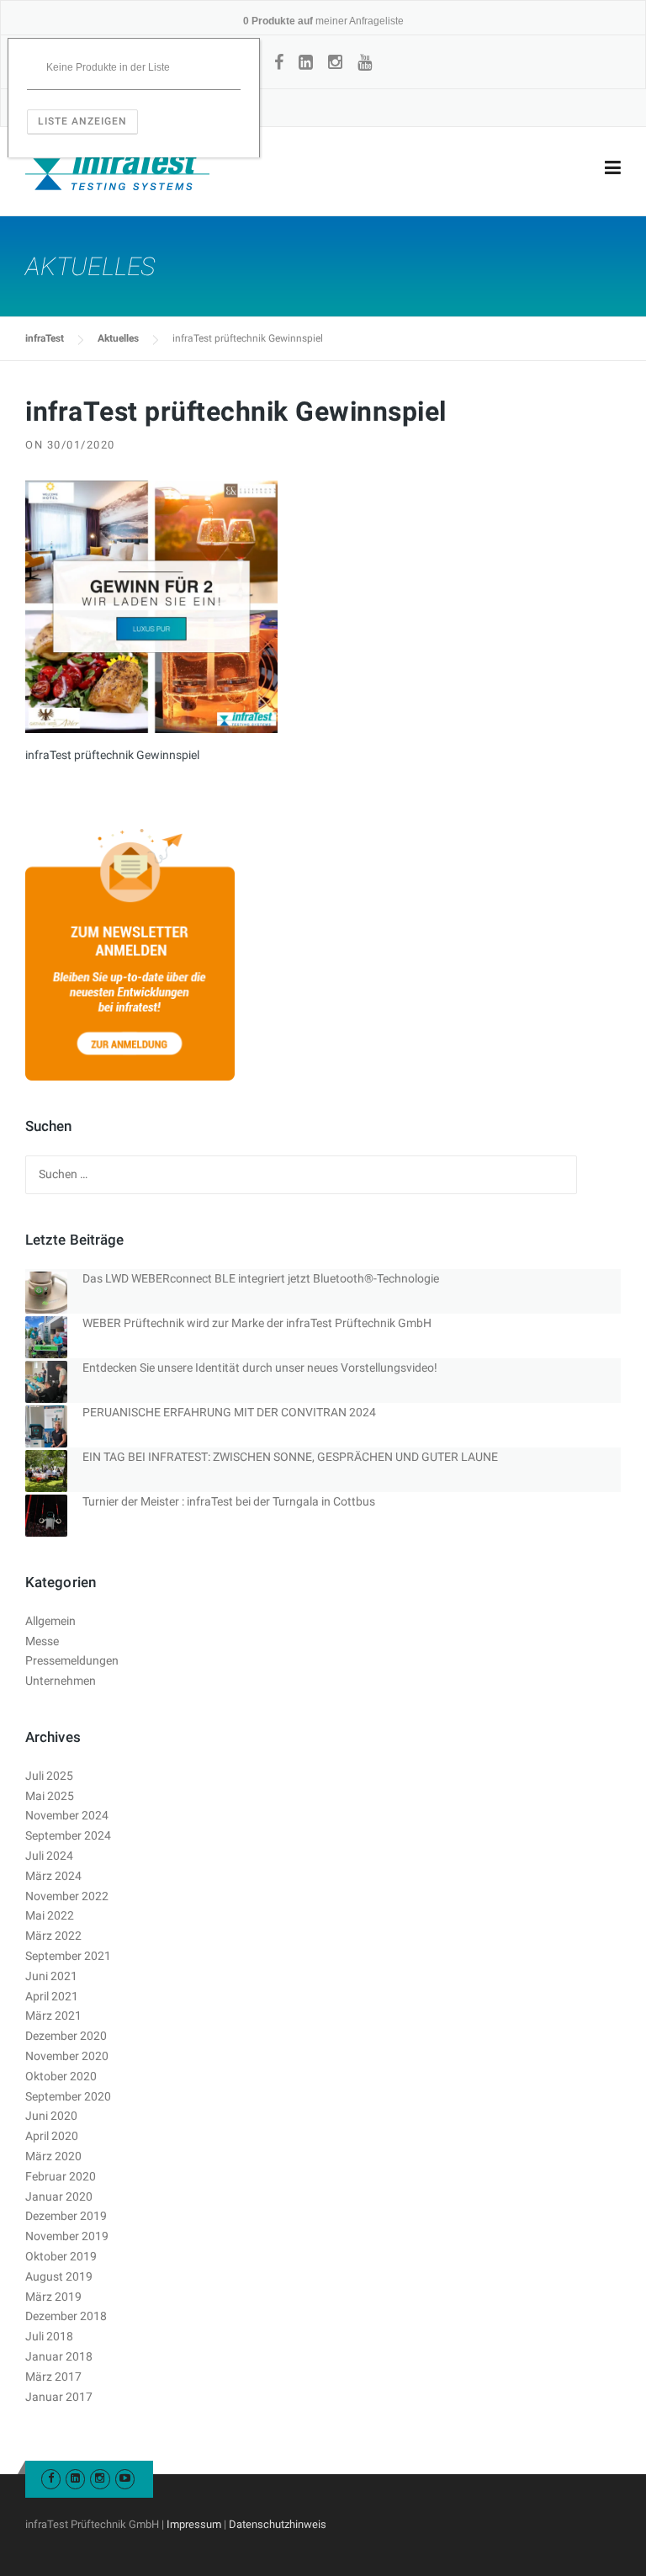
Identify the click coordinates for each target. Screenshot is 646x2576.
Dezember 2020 (66, 2036)
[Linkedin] (306, 62)
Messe (42, 1641)
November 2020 (67, 2056)
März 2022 (53, 1936)
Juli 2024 (49, 1856)
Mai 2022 (50, 1915)
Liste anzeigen (82, 121)
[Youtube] (125, 2478)
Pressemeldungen (72, 1660)
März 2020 (53, 2156)
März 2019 (53, 2297)
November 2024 (67, 1815)
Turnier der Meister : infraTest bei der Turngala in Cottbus (229, 1501)
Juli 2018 (49, 2336)
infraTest (45, 338)
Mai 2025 (50, 1796)
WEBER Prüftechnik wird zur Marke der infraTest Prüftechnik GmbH (257, 1323)
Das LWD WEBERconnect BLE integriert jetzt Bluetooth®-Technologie (261, 1278)
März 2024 (53, 1876)
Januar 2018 (59, 2356)
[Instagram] (335, 62)
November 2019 (67, 2236)
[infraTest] (117, 168)
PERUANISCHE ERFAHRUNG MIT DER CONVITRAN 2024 (229, 1412)
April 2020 (52, 2136)
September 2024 (68, 1835)
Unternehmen (61, 1681)
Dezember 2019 (66, 2216)
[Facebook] (279, 62)
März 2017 (53, 2377)
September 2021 (68, 1956)
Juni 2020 (51, 2116)
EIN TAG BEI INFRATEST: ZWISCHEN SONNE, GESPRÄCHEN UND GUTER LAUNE (290, 1457)
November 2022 (67, 1896)
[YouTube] (365, 62)
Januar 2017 (59, 2397)
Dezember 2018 (66, 2316)
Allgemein (50, 1621)
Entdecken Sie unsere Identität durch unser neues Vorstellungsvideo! (260, 1368)
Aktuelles (118, 338)
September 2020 (68, 2096)
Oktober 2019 (61, 2256)
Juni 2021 (51, 1976)
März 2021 (53, 2016)
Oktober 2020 (61, 2076)
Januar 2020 (59, 2196)
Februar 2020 (61, 2176)
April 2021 (52, 1996)
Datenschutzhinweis (278, 2524)
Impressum (194, 2524)
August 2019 (59, 2276)
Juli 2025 (49, 1776)
